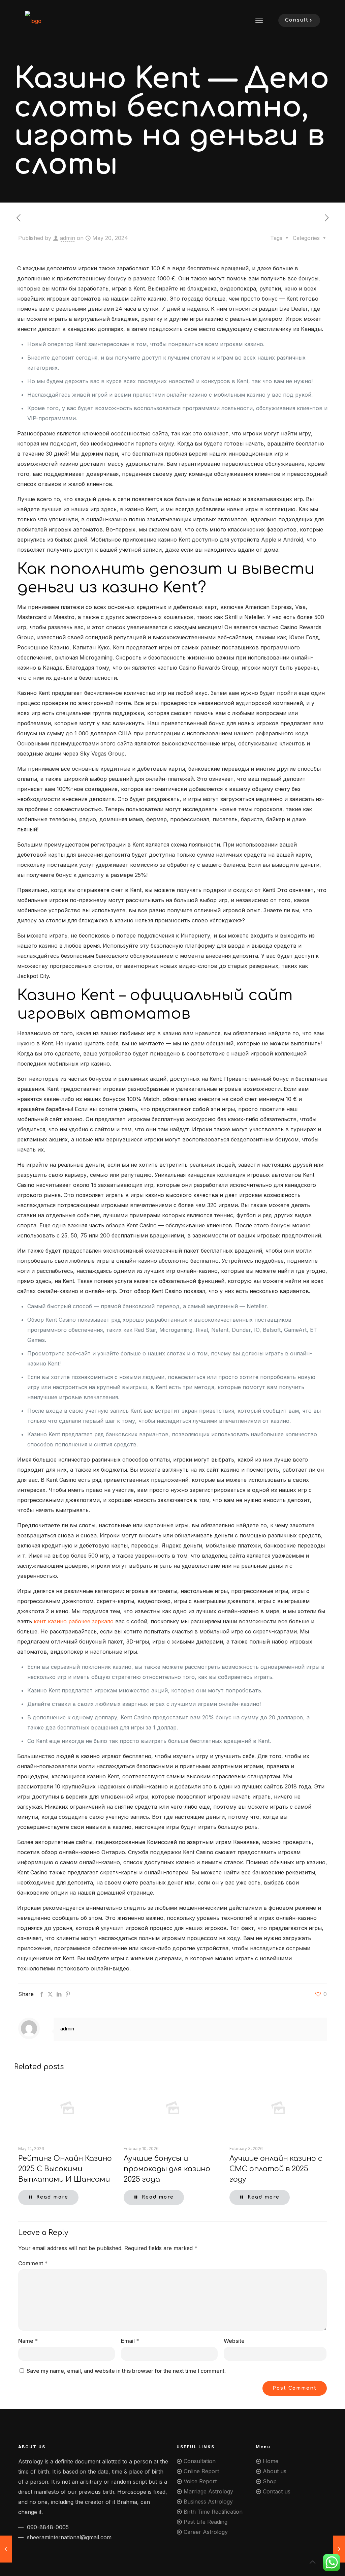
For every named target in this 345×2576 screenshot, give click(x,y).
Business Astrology (208, 2502)
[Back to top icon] (313, 2562)
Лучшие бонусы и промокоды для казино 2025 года (167, 2169)
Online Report (201, 2471)
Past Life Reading (206, 2522)
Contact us (277, 2491)
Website (234, 2341)
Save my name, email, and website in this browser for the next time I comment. (126, 2371)
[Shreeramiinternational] (33, 20)
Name (28, 2341)
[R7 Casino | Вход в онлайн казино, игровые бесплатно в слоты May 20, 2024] (339, 2549)
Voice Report (200, 2481)
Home (271, 2461)
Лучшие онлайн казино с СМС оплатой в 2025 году (276, 2169)
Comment (33, 2263)
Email (130, 2341)
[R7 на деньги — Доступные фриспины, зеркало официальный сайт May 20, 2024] (6, 2549)
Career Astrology (206, 2532)
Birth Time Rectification (213, 2512)
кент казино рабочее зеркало (74, 1621)
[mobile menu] (259, 20)
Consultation (200, 2461)
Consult (297, 20)
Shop (270, 2481)
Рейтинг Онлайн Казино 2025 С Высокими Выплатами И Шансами (65, 2169)
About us (275, 2471)
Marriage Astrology (208, 2491)
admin (68, 238)
